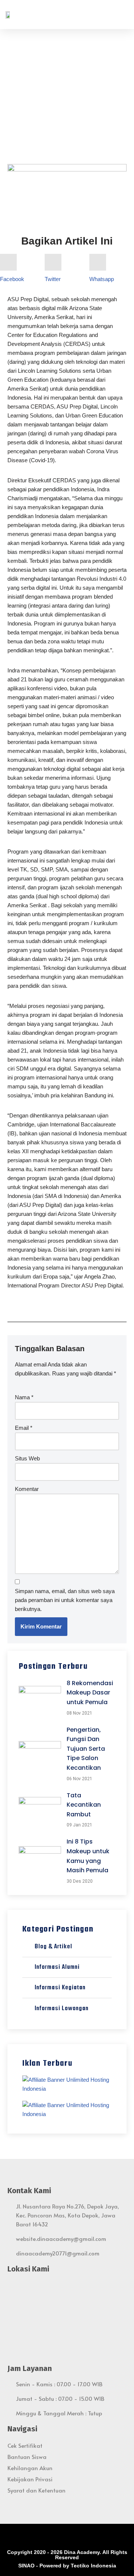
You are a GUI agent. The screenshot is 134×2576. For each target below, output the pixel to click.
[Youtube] (77, 2537)
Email (24, 1428)
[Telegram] (88, 2537)
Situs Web (27, 1458)
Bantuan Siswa (27, 2457)
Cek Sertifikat (25, 2445)
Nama (24, 1397)
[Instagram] (57, 2537)
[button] (123, 15)
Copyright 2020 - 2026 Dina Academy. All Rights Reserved (67, 2555)
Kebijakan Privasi (30, 2479)
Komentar (27, 1489)
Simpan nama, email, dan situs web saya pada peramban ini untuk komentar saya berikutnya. (65, 1600)
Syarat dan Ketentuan (36, 2490)
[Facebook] (46, 2537)
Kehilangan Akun (30, 2468)
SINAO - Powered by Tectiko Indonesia (67, 2566)
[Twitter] (67, 2537)
